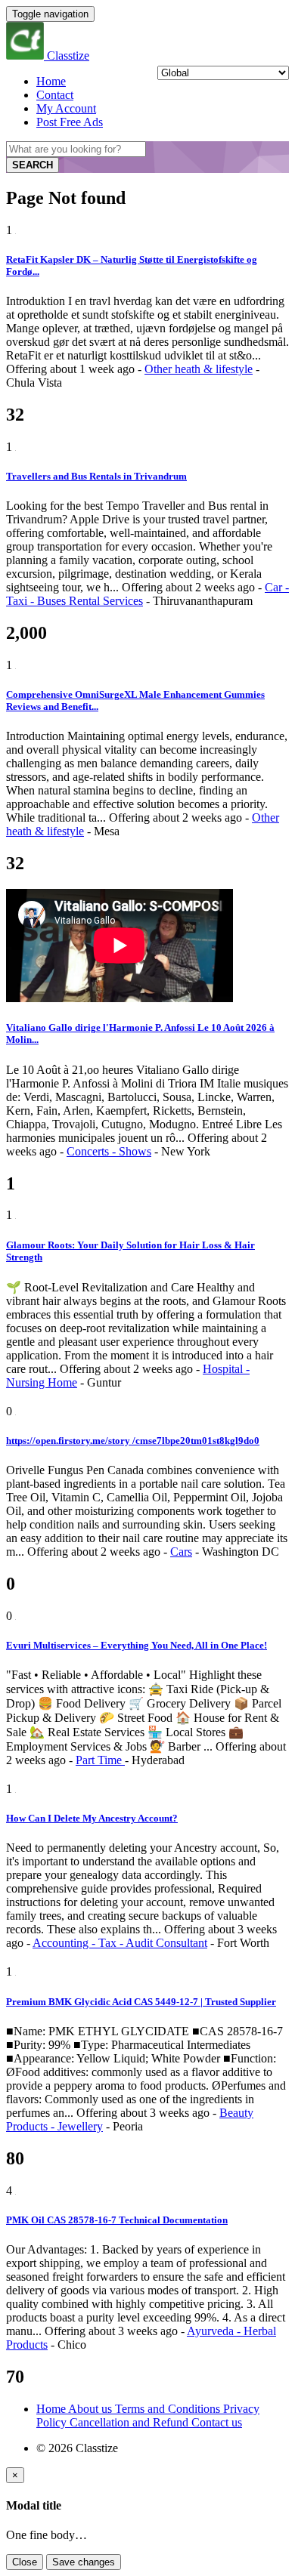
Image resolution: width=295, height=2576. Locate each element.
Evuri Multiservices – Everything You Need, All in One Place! (137, 1645)
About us (92, 2409)
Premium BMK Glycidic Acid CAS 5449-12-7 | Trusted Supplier (141, 2002)
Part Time (100, 1760)
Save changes (84, 2562)
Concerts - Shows (109, 1151)
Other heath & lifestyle (199, 369)
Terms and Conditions (169, 2409)
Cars (181, 1552)
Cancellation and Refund (130, 2422)
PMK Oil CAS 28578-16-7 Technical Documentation (117, 2220)
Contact (55, 95)
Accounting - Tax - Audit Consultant (120, 1943)
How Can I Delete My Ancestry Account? (92, 1818)
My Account (66, 108)
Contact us (217, 2422)
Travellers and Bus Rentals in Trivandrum (96, 476)
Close (25, 2562)
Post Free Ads (70, 122)
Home (51, 81)
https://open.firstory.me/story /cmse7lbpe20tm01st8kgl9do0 (133, 1441)
